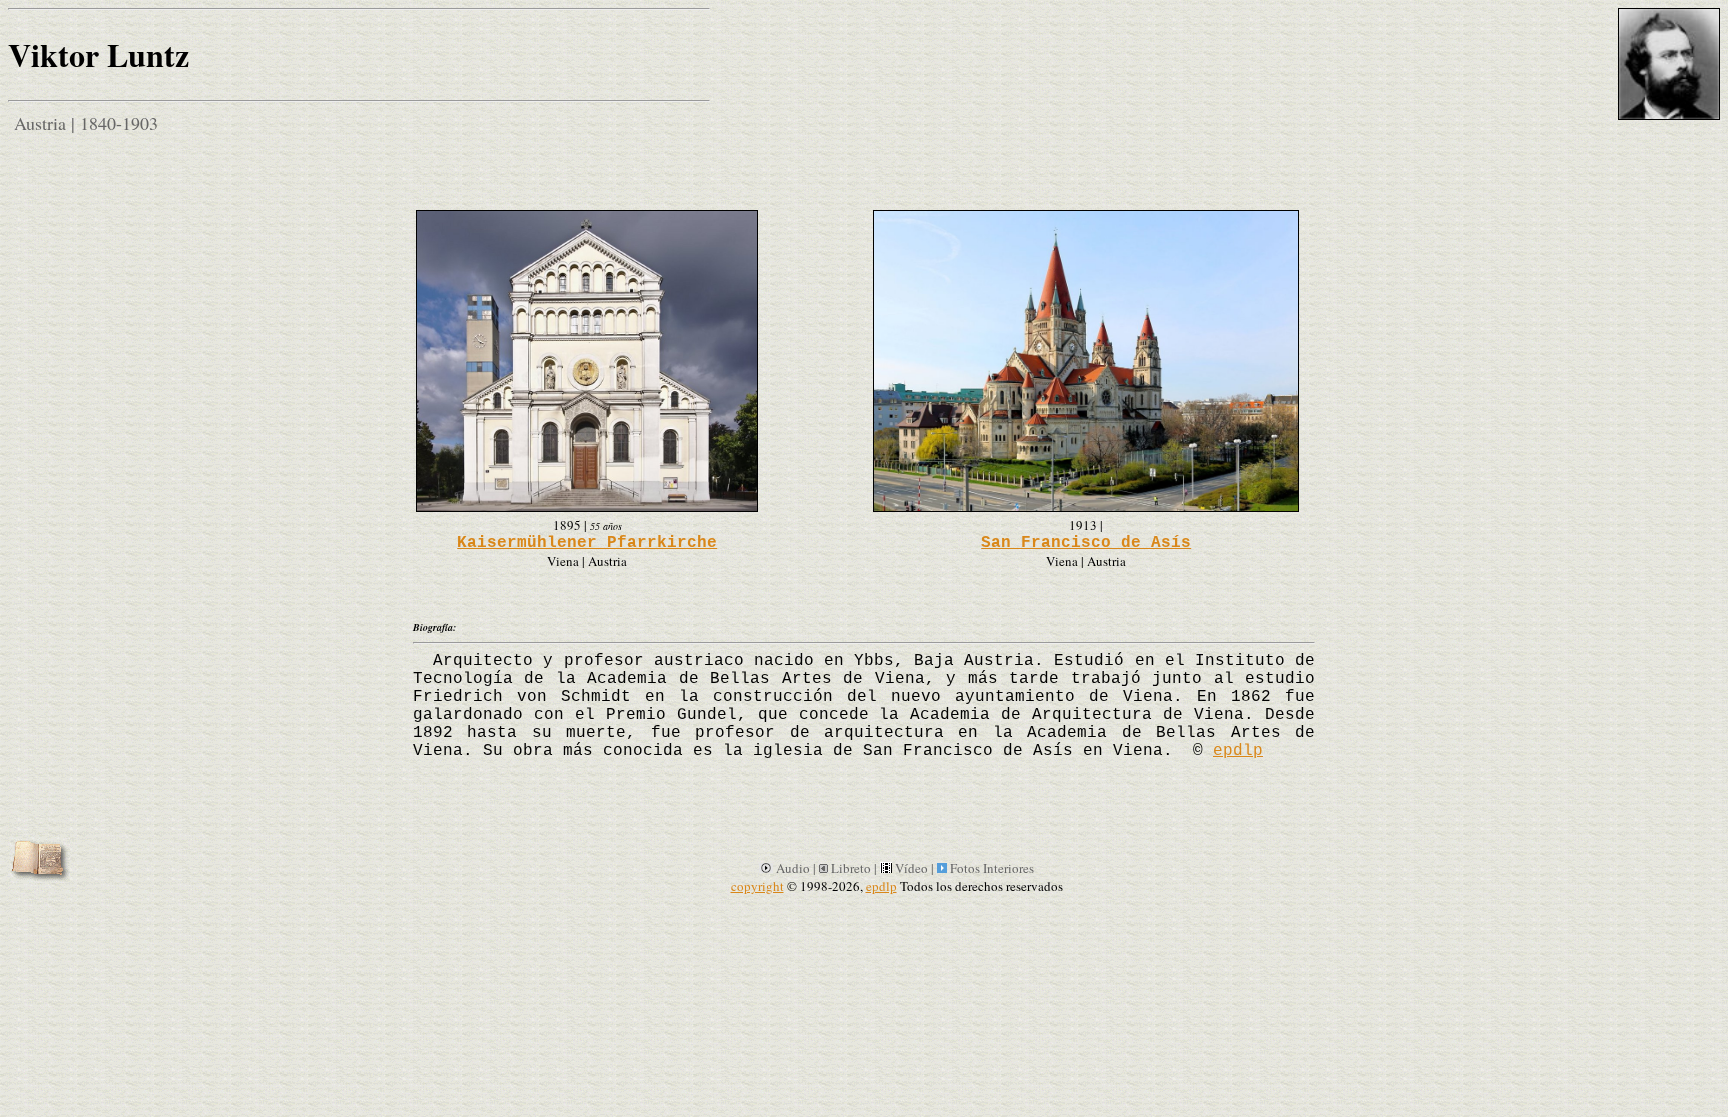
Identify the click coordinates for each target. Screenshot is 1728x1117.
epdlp (1238, 751)
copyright (757, 886)
